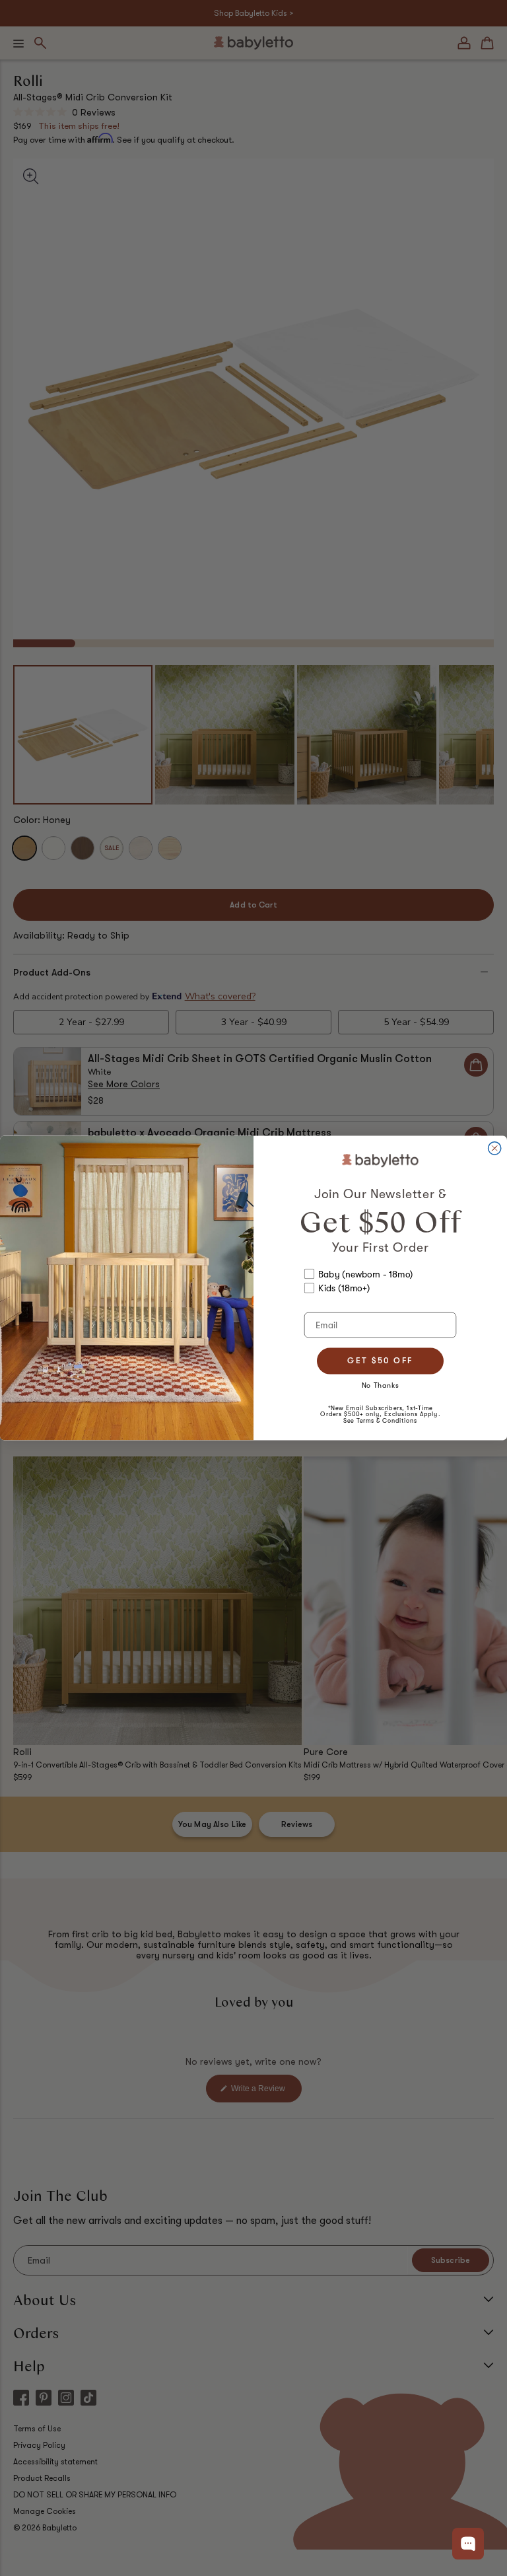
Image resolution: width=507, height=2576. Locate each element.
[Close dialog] (495, 1148)
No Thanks (381, 1385)
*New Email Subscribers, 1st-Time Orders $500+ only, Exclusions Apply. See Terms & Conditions (380, 1414)
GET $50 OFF (380, 1361)
